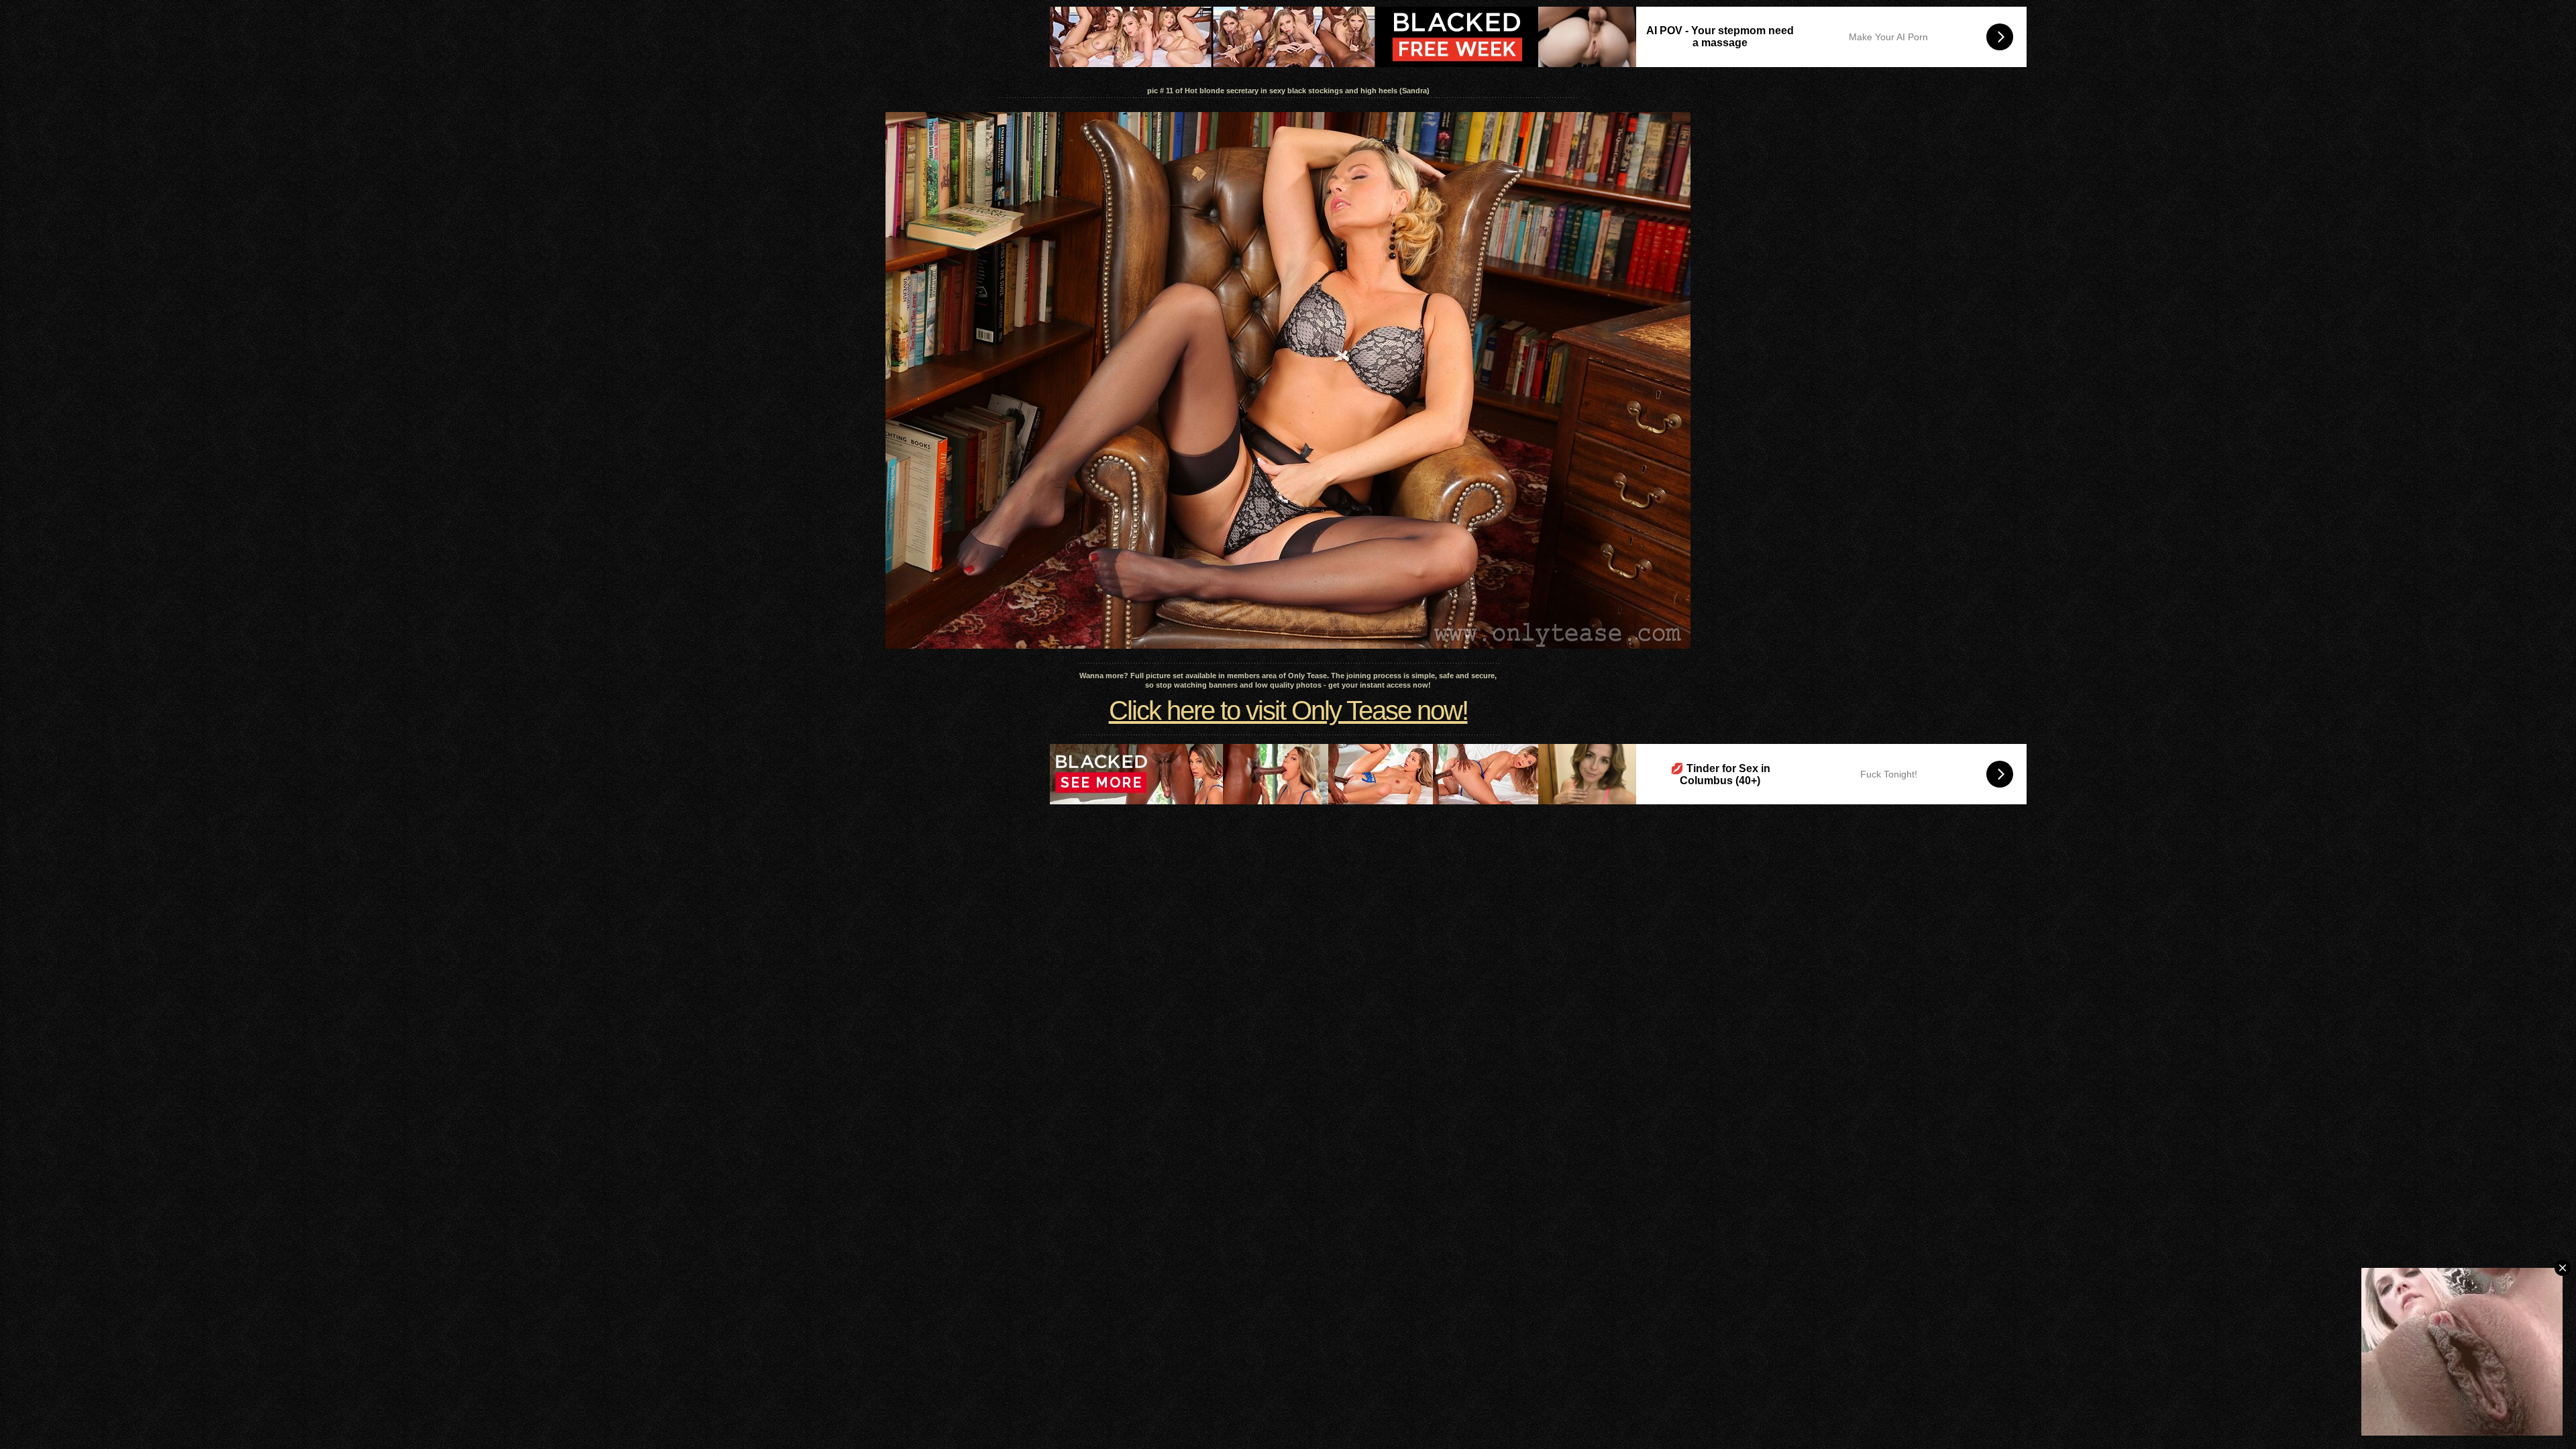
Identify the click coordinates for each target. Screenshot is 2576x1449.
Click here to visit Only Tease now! (1288, 710)
